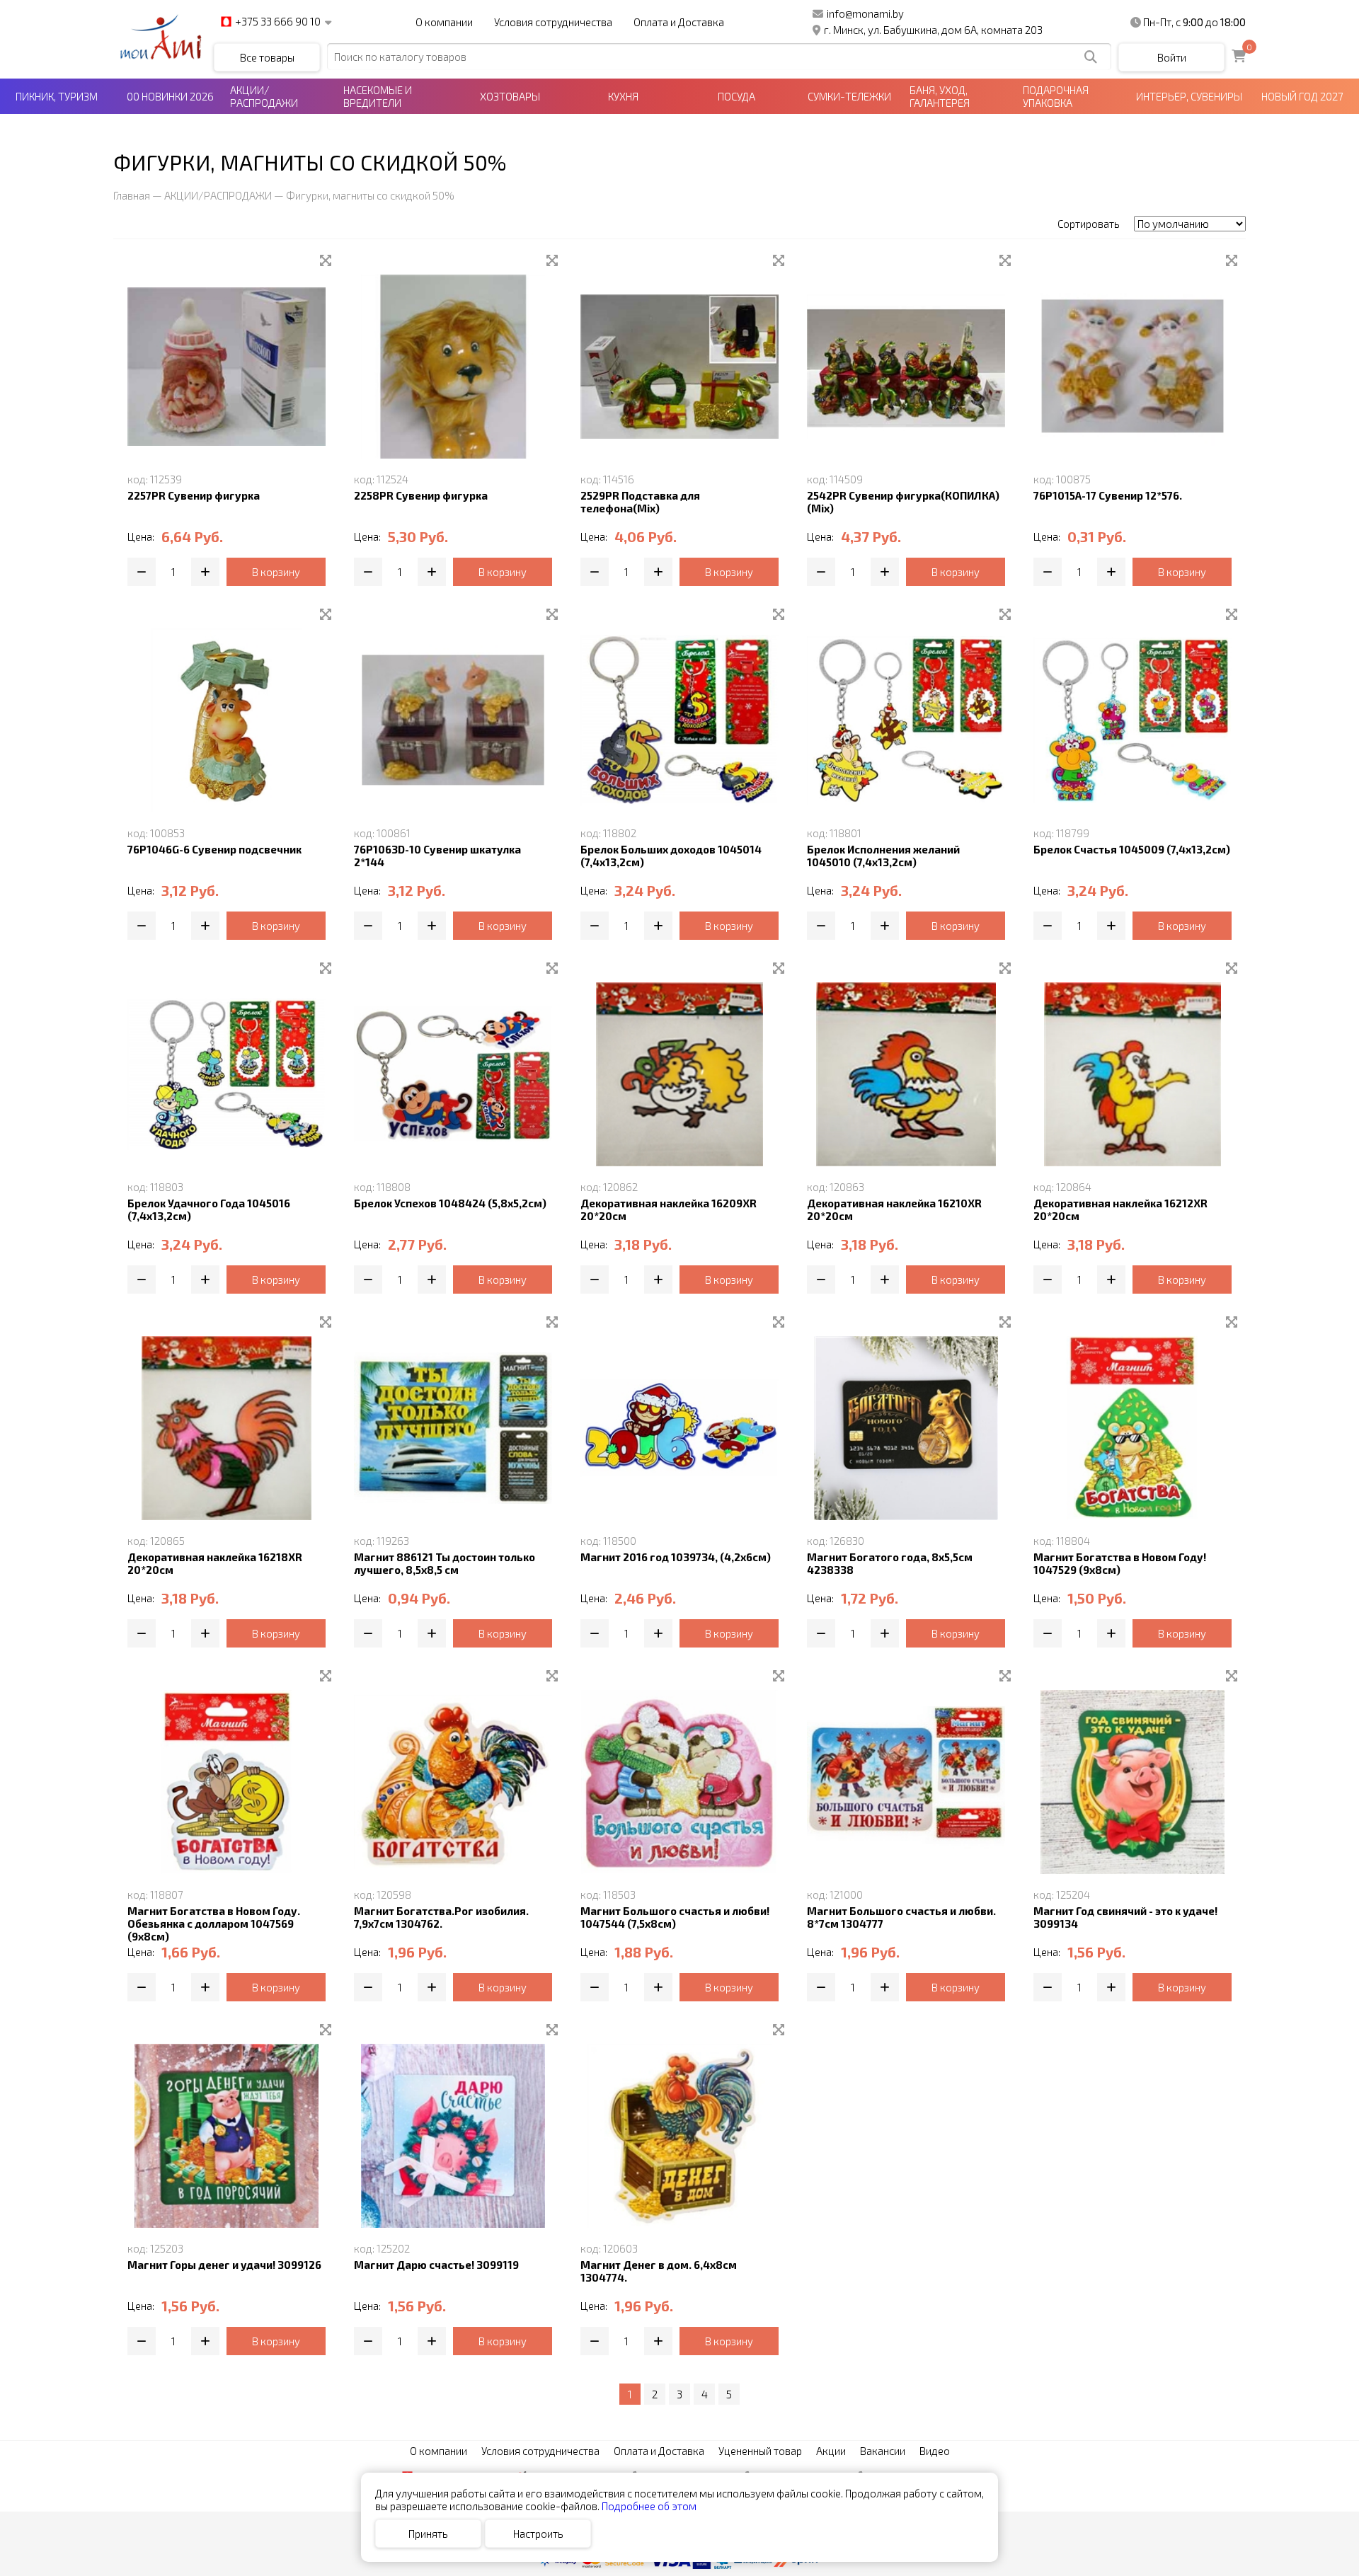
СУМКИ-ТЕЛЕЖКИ (849, 96)
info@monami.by (865, 13)
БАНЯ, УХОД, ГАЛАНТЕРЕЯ (940, 96)
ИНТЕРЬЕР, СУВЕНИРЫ (1189, 96)
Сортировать (1089, 224)
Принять (428, 2534)
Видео (935, 2451)
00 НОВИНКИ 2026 (170, 96)
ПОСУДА (736, 96)
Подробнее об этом (649, 2506)
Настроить (538, 2534)
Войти (1172, 57)
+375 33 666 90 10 (278, 22)
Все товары (267, 57)
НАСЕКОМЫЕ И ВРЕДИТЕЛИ (378, 96)
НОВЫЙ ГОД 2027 (1302, 96)
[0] (1239, 57)
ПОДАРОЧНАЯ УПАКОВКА (1056, 96)
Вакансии (883, 2451)
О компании (444, 22)
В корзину (276, 572)
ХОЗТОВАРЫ (510, 96)
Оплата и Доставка (679, 22)
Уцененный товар (760, 2451)
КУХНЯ (623, 96)
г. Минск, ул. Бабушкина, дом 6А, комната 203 (933, 30)
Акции (831, 2451)
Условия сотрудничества (553, 22)
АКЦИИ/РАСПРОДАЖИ (264, 96)
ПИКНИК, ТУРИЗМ (57, 96)
